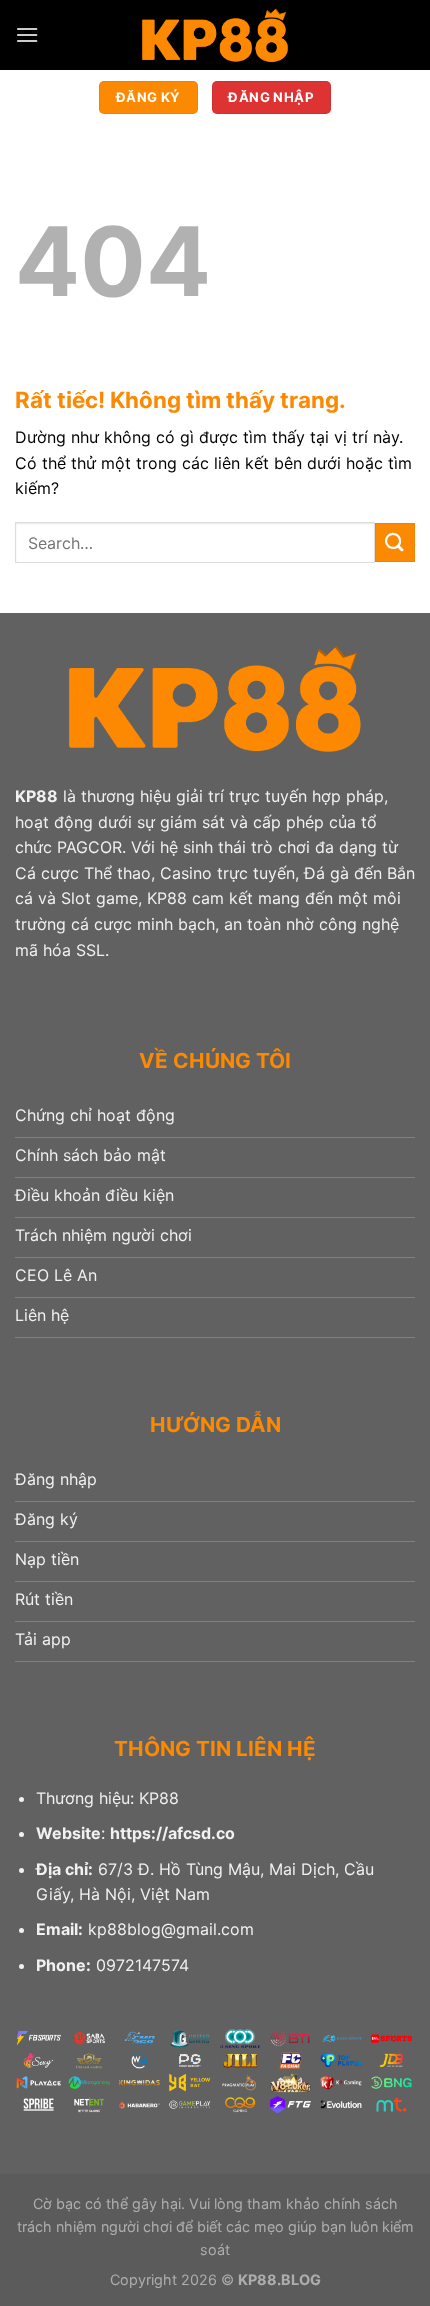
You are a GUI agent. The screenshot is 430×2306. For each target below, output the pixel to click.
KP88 (36, 796)
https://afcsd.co (172, 1833)
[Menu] (27, 34)
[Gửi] (395, 542)
